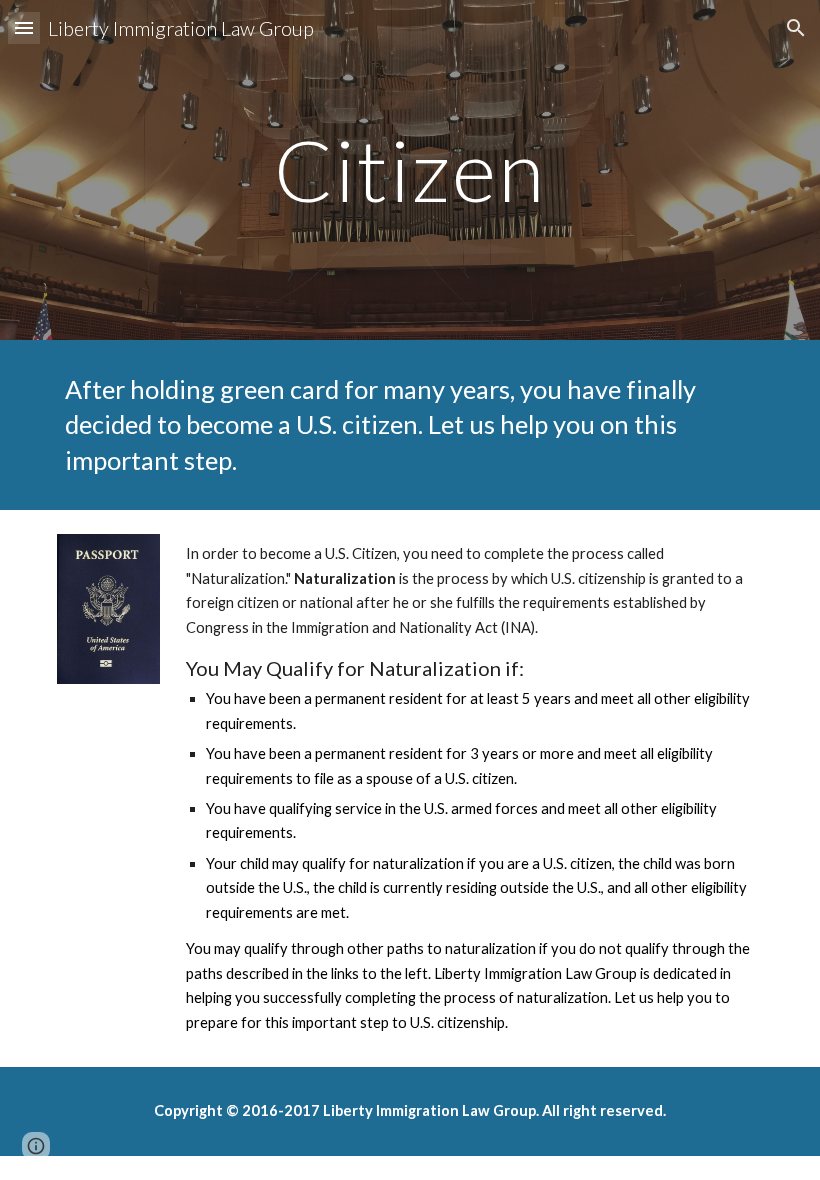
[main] (410, 169)
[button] (24, 27)
